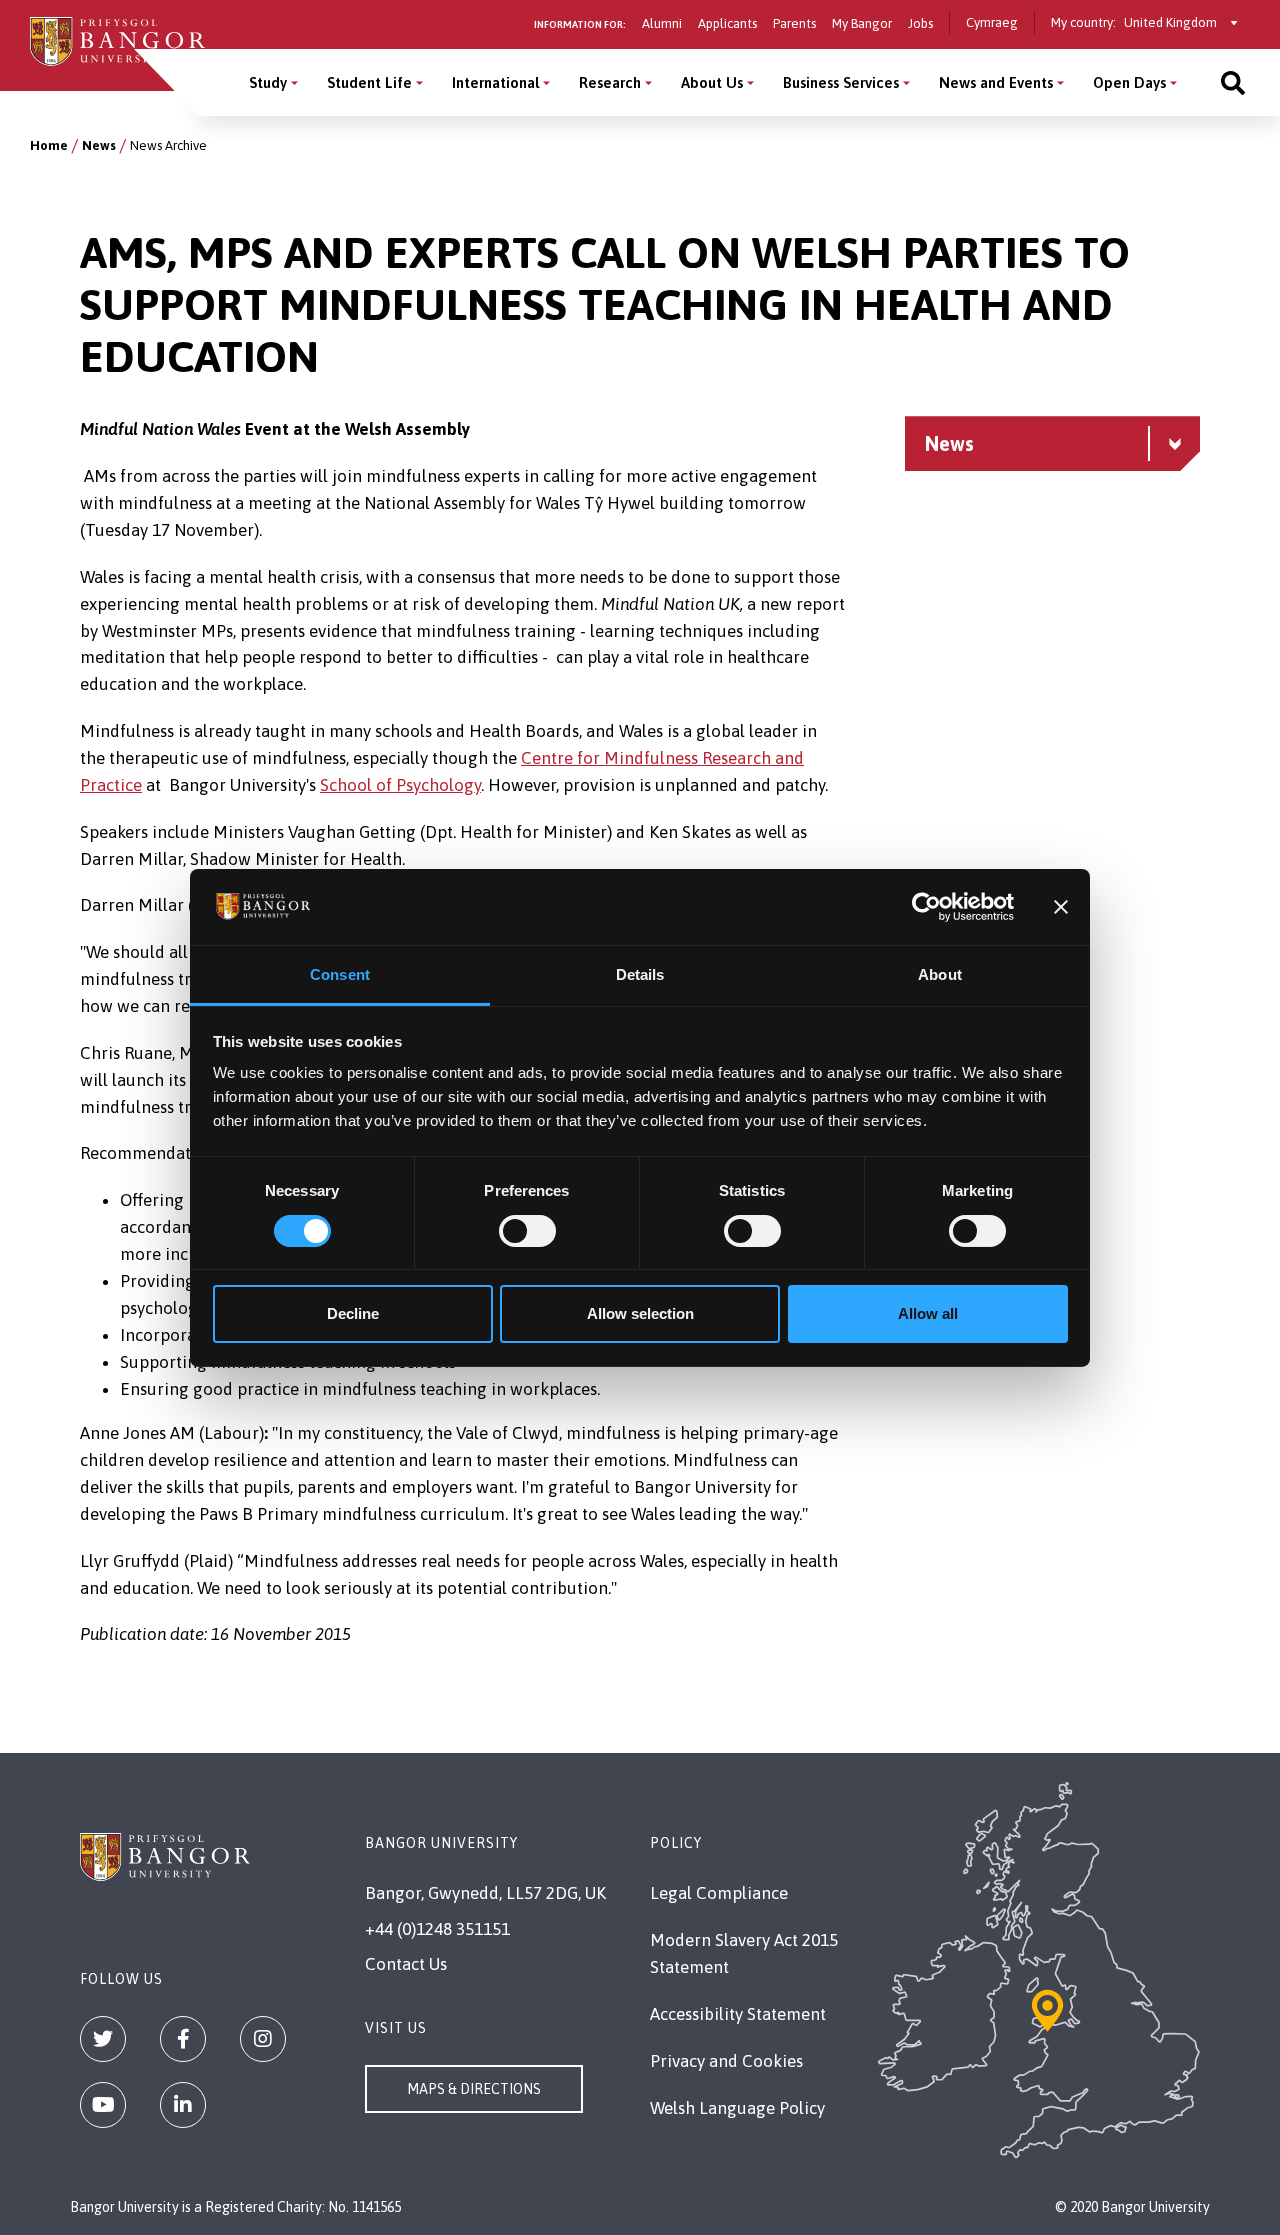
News (99, 145)
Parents (794, 23)
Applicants (727, 23)
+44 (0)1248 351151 (437, 1929)
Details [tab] (640, 974)
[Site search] (1233, 82)
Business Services (841, 82)
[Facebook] (183, 2039)
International (495, 82)
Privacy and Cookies (726, 2061)
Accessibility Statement (738, 2014)
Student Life (369, 82)
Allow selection (640, 1313)
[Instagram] (263, 2039)
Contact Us (406, 1964)
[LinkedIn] (183, 2105)
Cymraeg (992, 22)
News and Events (996, 82)
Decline (353, 1313)
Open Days (1129, 82)
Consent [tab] (340, 974)
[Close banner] (1061, 907)
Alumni (662, 23)
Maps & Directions (474, 2089)
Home (49, 145)
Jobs (920, 23)
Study (268, 82)
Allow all (928, 1313)
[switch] (527, 1231)
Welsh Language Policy (737, 2108)
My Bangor (862, 23)
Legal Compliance (719, 1893)
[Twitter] (103, 2039)
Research (610, 82)
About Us (712, 82)
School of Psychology (400, 785)
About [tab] (940, 974)
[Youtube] (103, 2105)
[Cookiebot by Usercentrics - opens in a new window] (926, 907)
